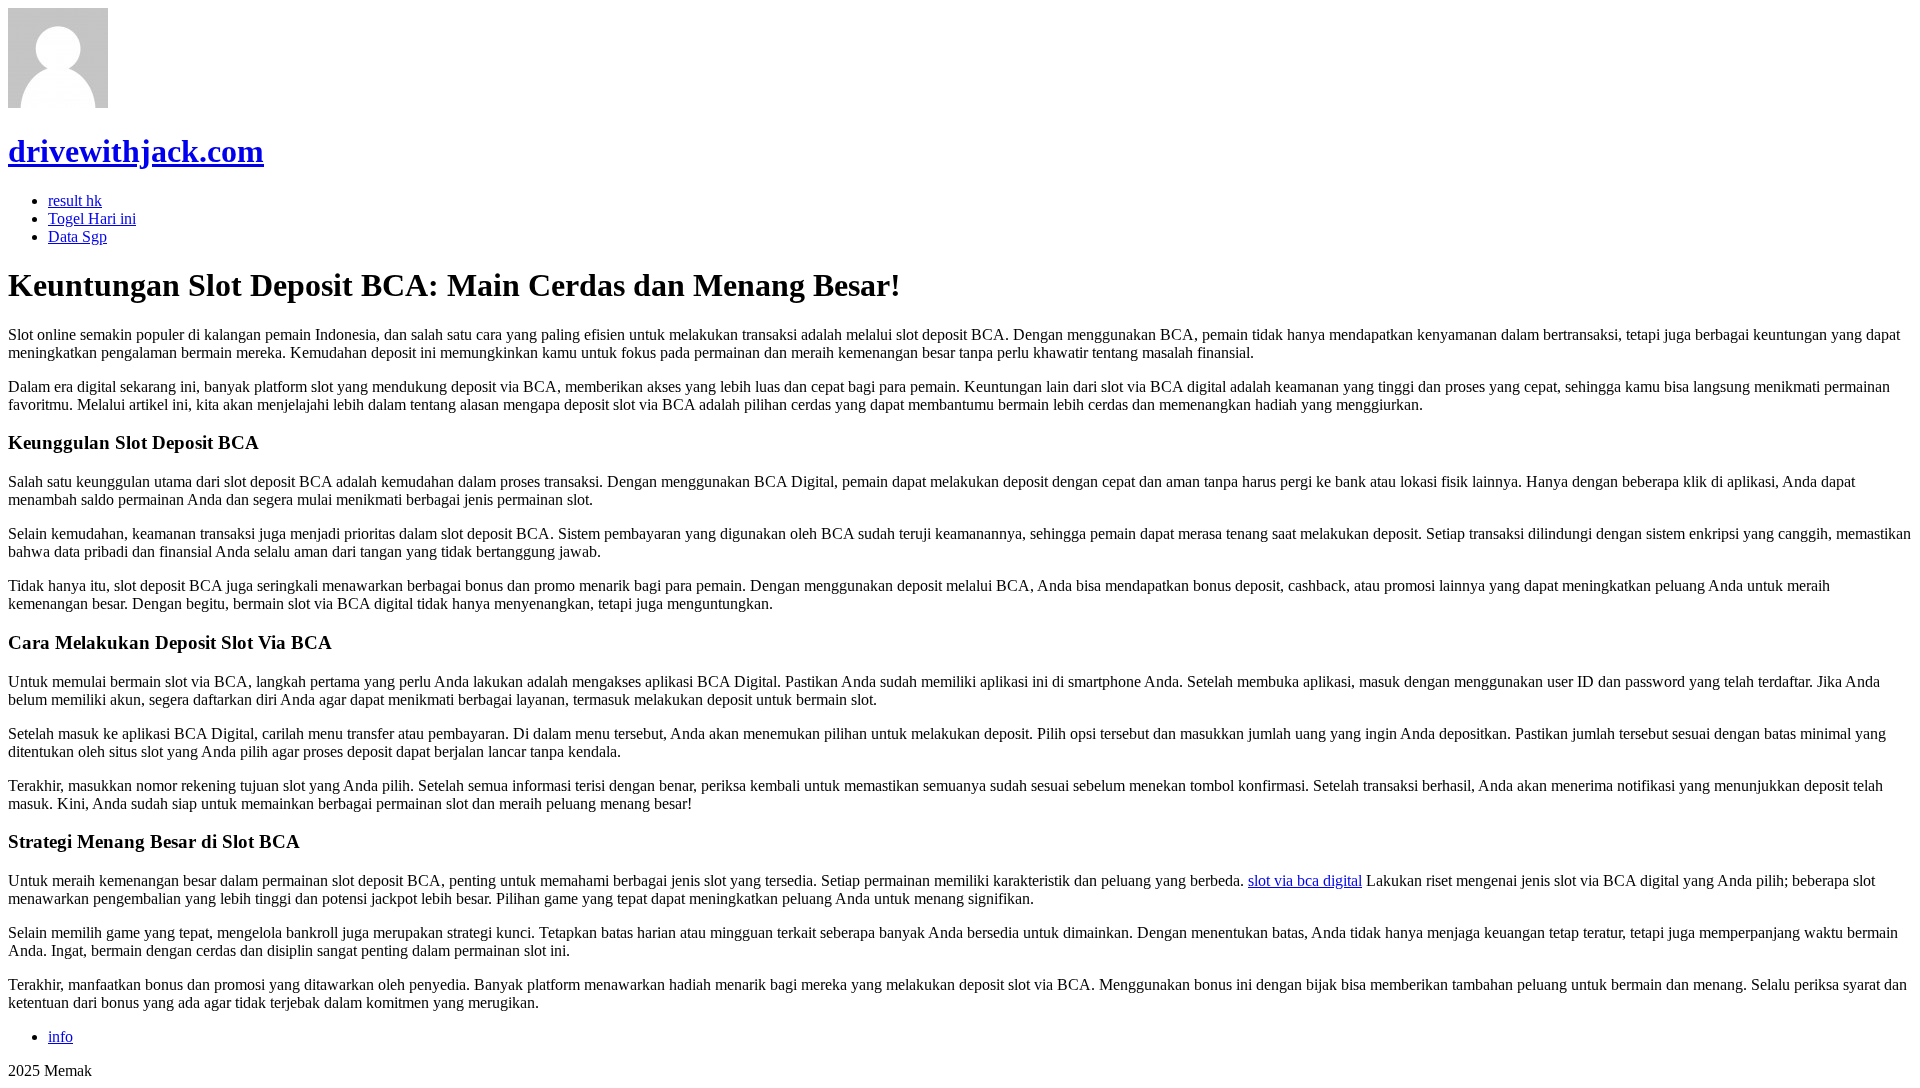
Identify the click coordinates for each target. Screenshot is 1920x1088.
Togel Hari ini (92, 218)
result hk (75, 200)
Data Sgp (77, 236)
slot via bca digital (1305, 880)
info (60, 1036)
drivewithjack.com (136, 151)
